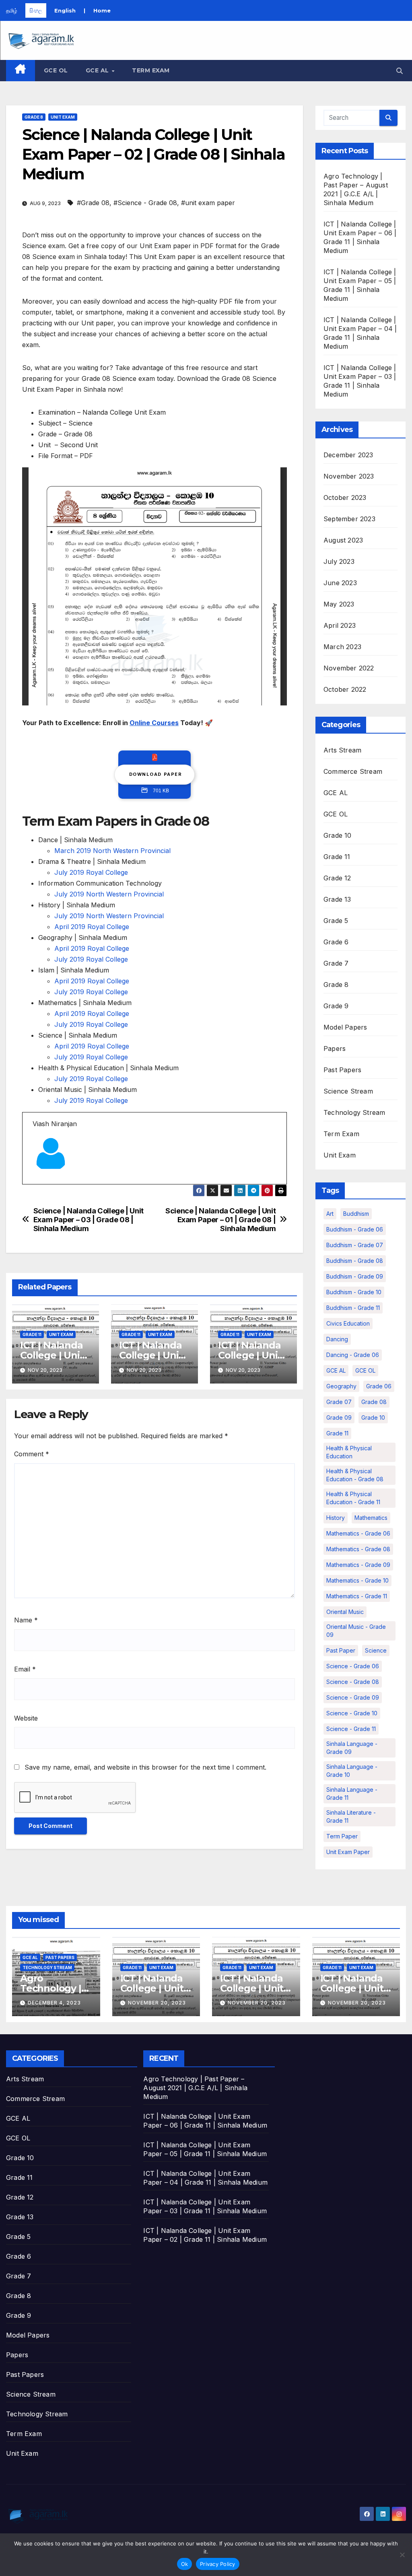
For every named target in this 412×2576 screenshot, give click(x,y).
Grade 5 (336, 921)
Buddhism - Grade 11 (353, 1308)
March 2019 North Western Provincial (112, 851)
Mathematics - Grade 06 (358, 1533)
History (336, 1518)
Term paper (342, 1836)
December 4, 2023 (54, 2003)
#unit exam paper (208, 203)
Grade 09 (339, 1418)
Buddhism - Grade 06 (355, 1229)
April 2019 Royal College (92, 927)
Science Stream (348, 1091)
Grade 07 (339, 1402)
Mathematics (371, 1518)
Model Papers (345, 1027)
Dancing (337, 1339)
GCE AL (98, 70)
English (65, 10)
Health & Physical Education (349, 1452)
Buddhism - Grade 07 (355, 1245)
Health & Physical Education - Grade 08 (355, 1475)
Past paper (341, 1650)
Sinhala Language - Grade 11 (352, 1794)
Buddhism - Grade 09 (355, 1276)
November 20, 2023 (157, 2003)
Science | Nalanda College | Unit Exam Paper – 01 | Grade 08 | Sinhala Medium (220, 1220)
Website (26, 1718)
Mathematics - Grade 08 (358, 1549)
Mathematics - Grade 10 (357, 1580)
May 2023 (339, 604)
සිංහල (36, 10)
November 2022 (349, 668)
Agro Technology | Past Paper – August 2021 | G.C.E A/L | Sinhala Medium (195, 2088)
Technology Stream (354, 1112)
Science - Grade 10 (352, 1713)
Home (102, 10)
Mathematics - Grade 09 (358, 1565)
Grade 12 (337, 878)
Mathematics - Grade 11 (357, 1596)
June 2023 (340, 583)
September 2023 (349, 519)
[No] (402, 2555)
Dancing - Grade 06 (353, 1355)
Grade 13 (337, 899)
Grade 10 (338, 835)
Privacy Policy (218, 2564)
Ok (185, 2564)
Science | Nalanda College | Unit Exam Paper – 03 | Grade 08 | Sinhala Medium (89, 1220)
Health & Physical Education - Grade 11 (353, 1498)
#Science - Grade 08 (145, 203)
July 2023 (339, 561)
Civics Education (348, 1323)
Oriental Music (345, 1612)
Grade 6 (336, 942)
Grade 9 (336, 1006)
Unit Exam (63, 117)
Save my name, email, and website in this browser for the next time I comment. (145, 1767)
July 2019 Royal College (91, 872)
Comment (32, 1454)
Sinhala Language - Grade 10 (352, 1771)
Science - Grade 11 (351, 1729)
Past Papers (342, 1070)
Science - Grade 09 (353, 1697)
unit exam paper (348, 1852)
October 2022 (345, 689)
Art (330, 1214)
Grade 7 (336, 963)
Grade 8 (34, 117)
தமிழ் (12, 10)
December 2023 (348, 455)
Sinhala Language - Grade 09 (352, 1748)
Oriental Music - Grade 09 (356, 1631)
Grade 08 (374, 1402)
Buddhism (356, 1214)
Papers (335, 1048)
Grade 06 (379, 1386)
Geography (341, 1386)
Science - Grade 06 (353, 1666)
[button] (400, 71)
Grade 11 (32, 1334)
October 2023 (345, 498)
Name (26, 1620)
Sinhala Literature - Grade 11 (351, 1816)
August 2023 (343, 540)
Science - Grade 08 (353, 1682)
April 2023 (340, 625)
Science (376, 1650)
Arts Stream (342, 750)
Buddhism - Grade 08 (355, 1261)
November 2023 (349, 476)
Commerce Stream (353, 771)
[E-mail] (37, 1184)
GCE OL (56, 70)
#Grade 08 (93, 203)
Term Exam (151, 70)
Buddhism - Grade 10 (354, 1292)
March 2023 (342, 647)
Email (25, 1669)
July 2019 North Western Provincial (109, 894)
